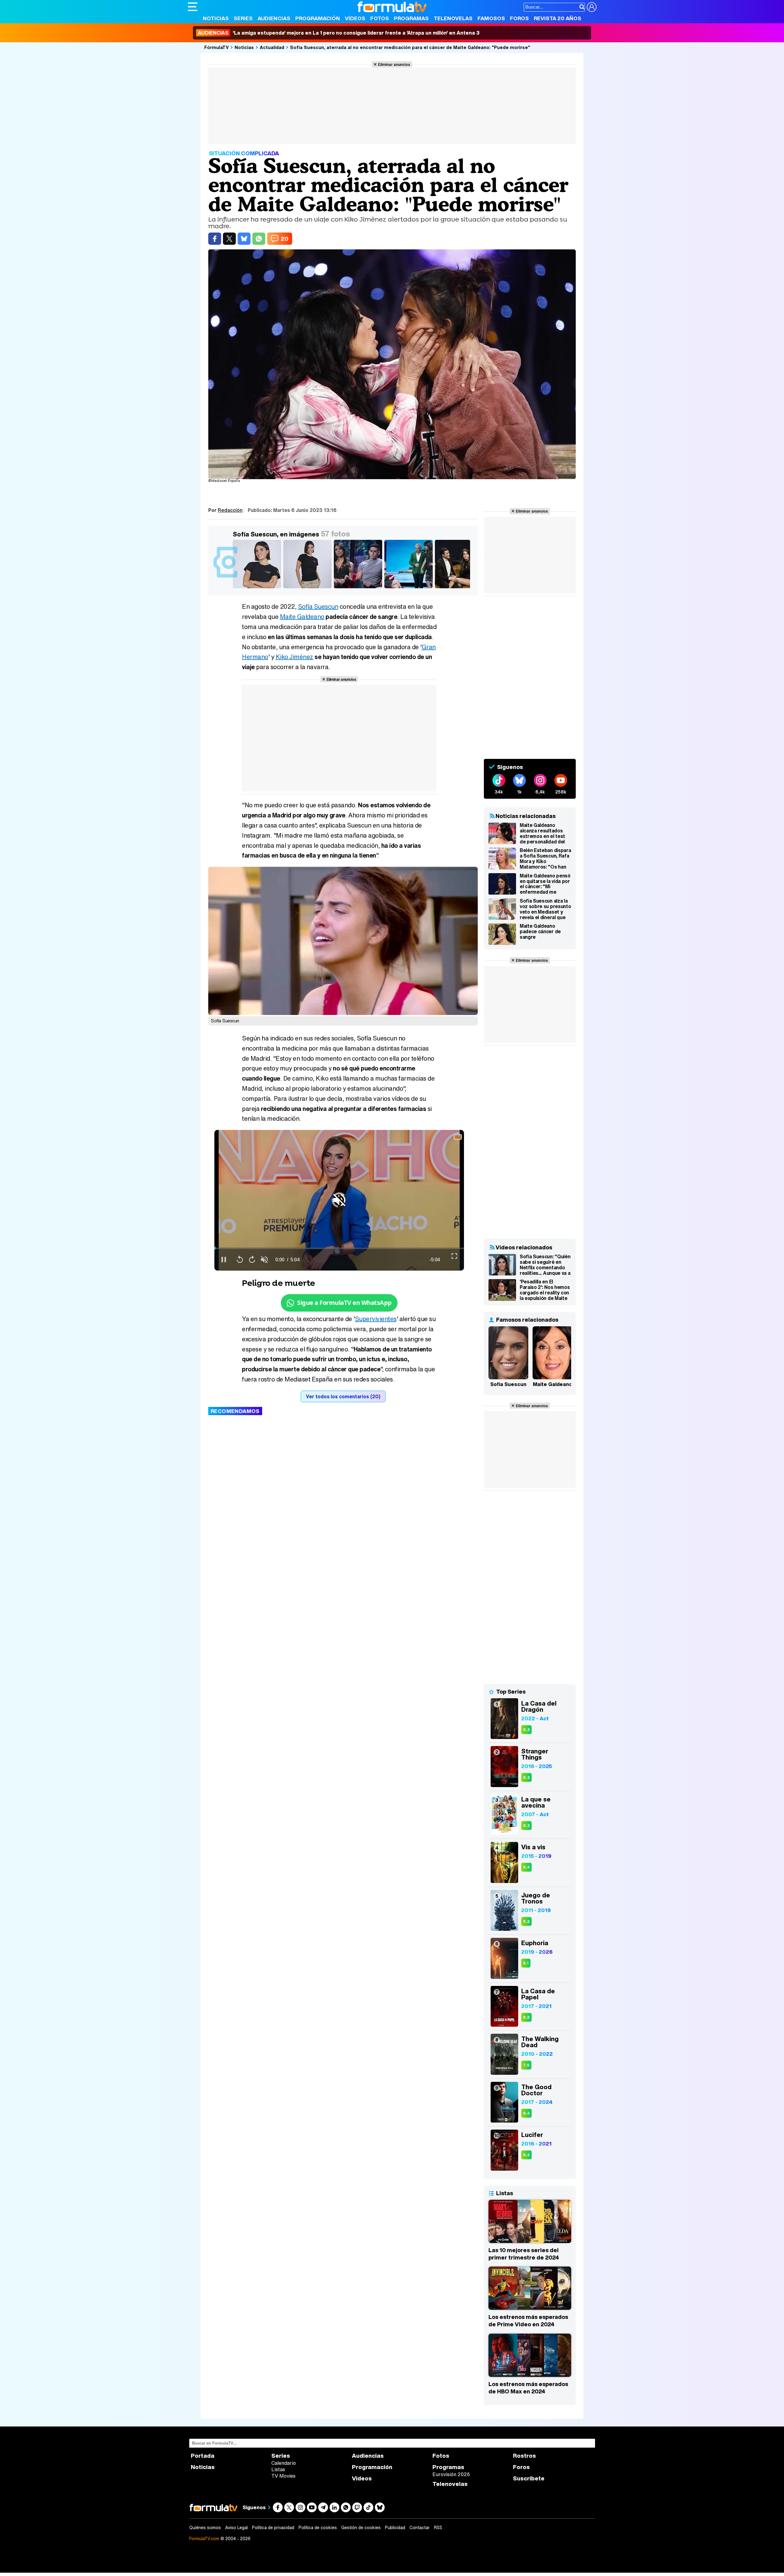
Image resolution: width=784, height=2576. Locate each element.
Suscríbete (529, 2478)
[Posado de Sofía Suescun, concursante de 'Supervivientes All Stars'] (309, 588)
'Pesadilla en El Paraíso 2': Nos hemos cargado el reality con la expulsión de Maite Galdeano (545, 1290)
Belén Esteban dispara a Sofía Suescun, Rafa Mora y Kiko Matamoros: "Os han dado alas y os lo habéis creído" (545, 858)
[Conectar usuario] (592, 7)
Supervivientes (376, 1319)
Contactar (420, 2528)
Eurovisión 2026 (451, 2474)
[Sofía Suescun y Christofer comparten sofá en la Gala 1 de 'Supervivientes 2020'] (359, 588)
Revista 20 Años (558, 18)
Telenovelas (453, 18)
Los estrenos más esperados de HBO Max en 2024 (528, 2388)
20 (285, 239)
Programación (318, 18)
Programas (411, 18)
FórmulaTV (217, 47)
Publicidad (395, 2528)
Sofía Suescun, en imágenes (276, 534)
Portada (203, 2456)
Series (243, 18)
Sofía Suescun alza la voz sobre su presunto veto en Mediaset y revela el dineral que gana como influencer (545, 909)
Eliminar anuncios (394, 64)
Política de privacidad (273, 2528)
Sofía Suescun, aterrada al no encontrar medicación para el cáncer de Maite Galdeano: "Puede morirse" (410, 47)
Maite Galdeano (302, 617)
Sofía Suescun (318, 606)
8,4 (526, 1867)
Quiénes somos (205, 2528)
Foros (519, 18)
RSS (438, 2528)
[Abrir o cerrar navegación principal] (193, 7)
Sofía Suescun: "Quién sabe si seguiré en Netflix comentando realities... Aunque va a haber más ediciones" (545, 1265)
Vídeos (355, 18)
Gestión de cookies (361, 2528)
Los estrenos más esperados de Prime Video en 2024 (528, 2320)
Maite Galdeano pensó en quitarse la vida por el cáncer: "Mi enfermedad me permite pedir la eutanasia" (545, 884)
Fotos (380, 18)
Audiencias (274, 18)
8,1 (526, 1963)
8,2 (526, 1921)
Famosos (491, 18)
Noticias (216, 18)
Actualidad (272, 47)
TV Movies (283, 2476)
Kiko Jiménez (294, 657)
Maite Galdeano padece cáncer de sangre (540, 932)
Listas (278, 2469)
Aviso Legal (236, 2528)
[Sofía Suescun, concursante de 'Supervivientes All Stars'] (258, 588)
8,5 (526, 2017)
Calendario (284, 2463)
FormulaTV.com (204, 2538)
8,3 (526, 1730)
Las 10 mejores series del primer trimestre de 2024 (524, 2254)
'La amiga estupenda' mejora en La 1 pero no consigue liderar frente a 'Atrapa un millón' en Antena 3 (339, 33)
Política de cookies (318, 2528)
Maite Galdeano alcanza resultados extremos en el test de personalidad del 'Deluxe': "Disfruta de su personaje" (544, 833)
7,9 (526, 2065)
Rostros (524, 2456)
